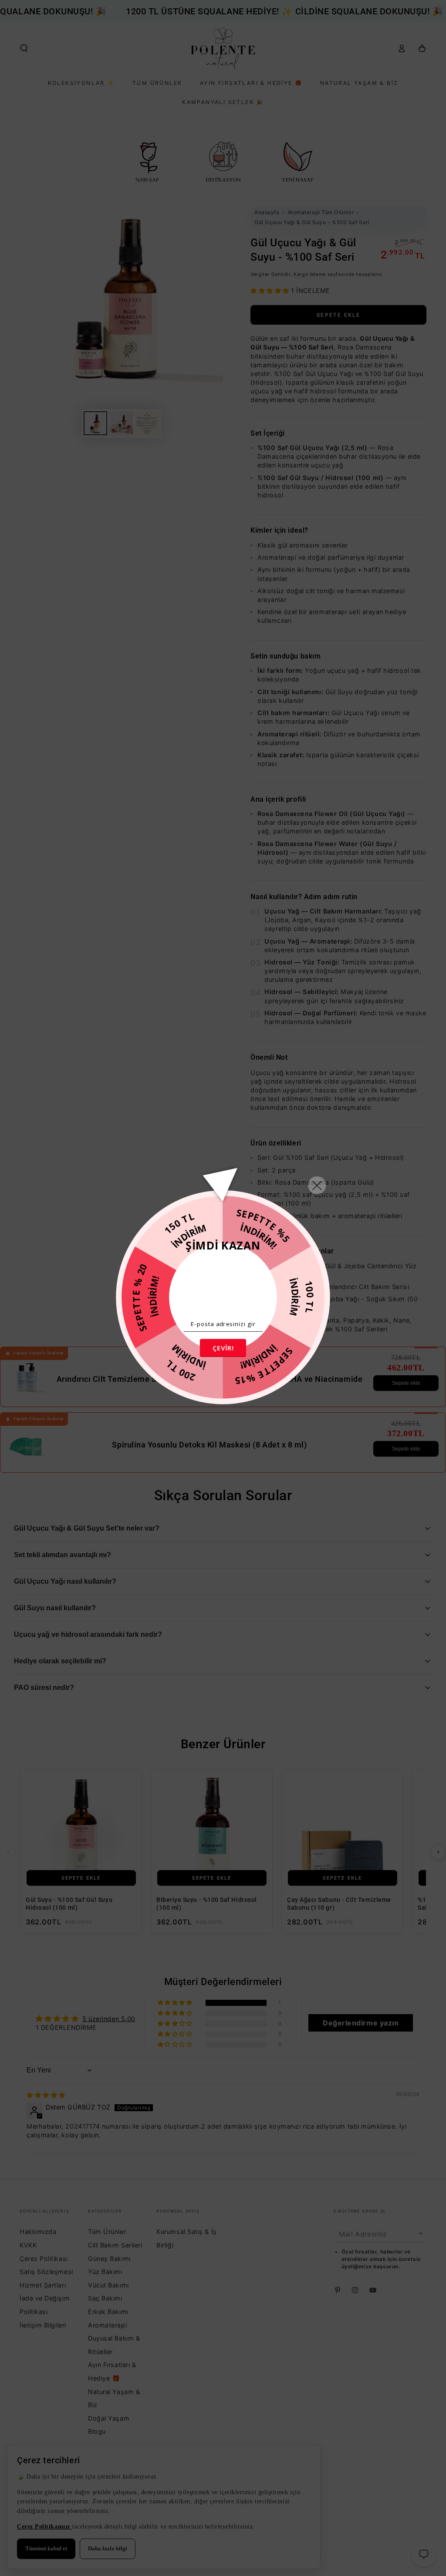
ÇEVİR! (223, 1347)
